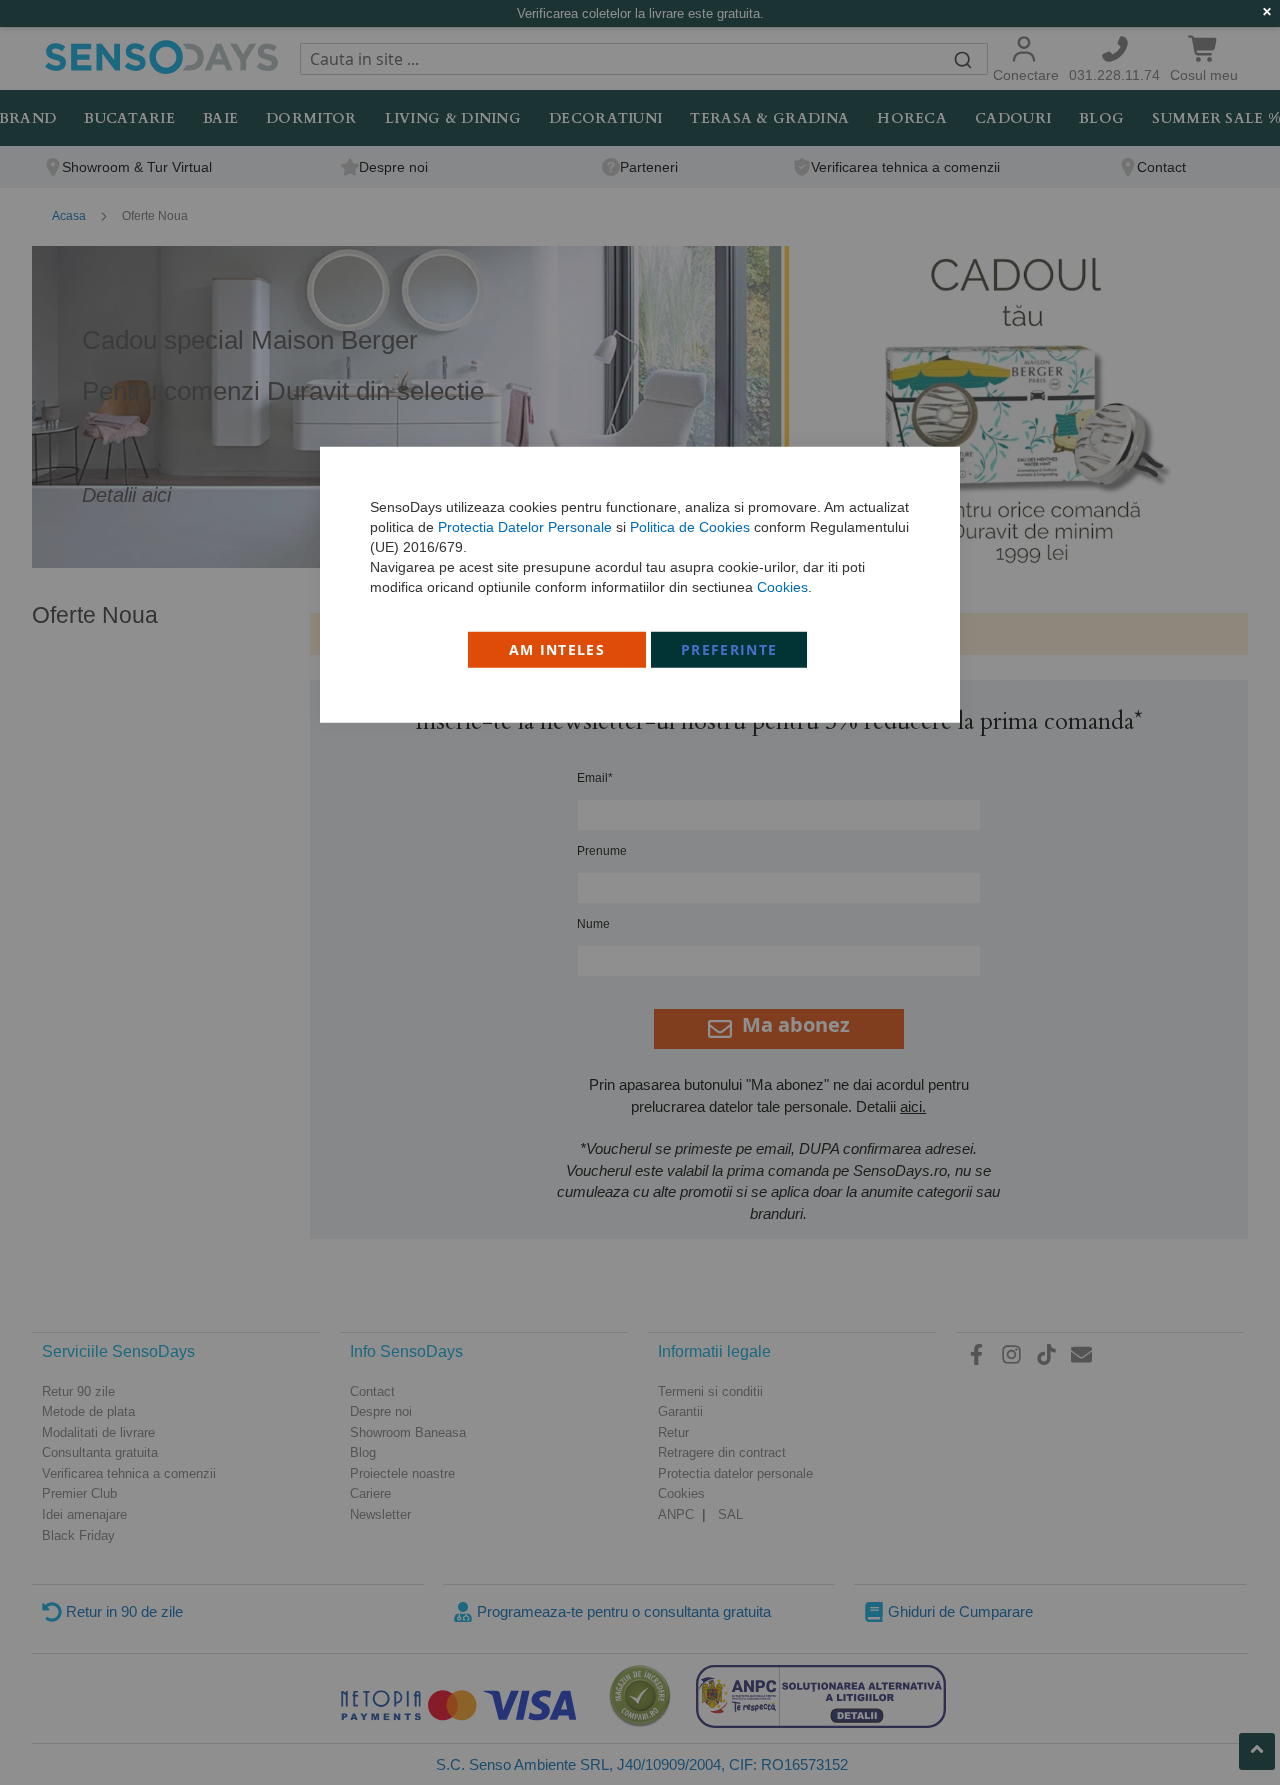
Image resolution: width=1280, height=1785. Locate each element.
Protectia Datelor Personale (525, 526)
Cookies (782, 586)
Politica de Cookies (690, 526)
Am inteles (557, 648)
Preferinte (729, 648)
